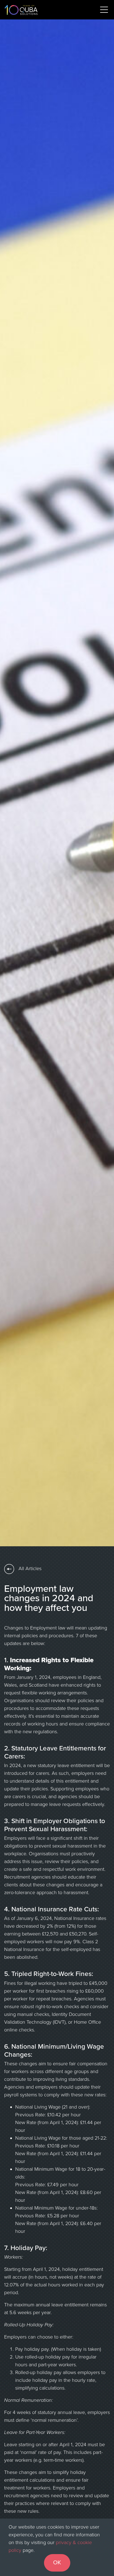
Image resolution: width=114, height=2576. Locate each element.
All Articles (29, 1568)
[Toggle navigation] (104, 10)
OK (57, 2563)
